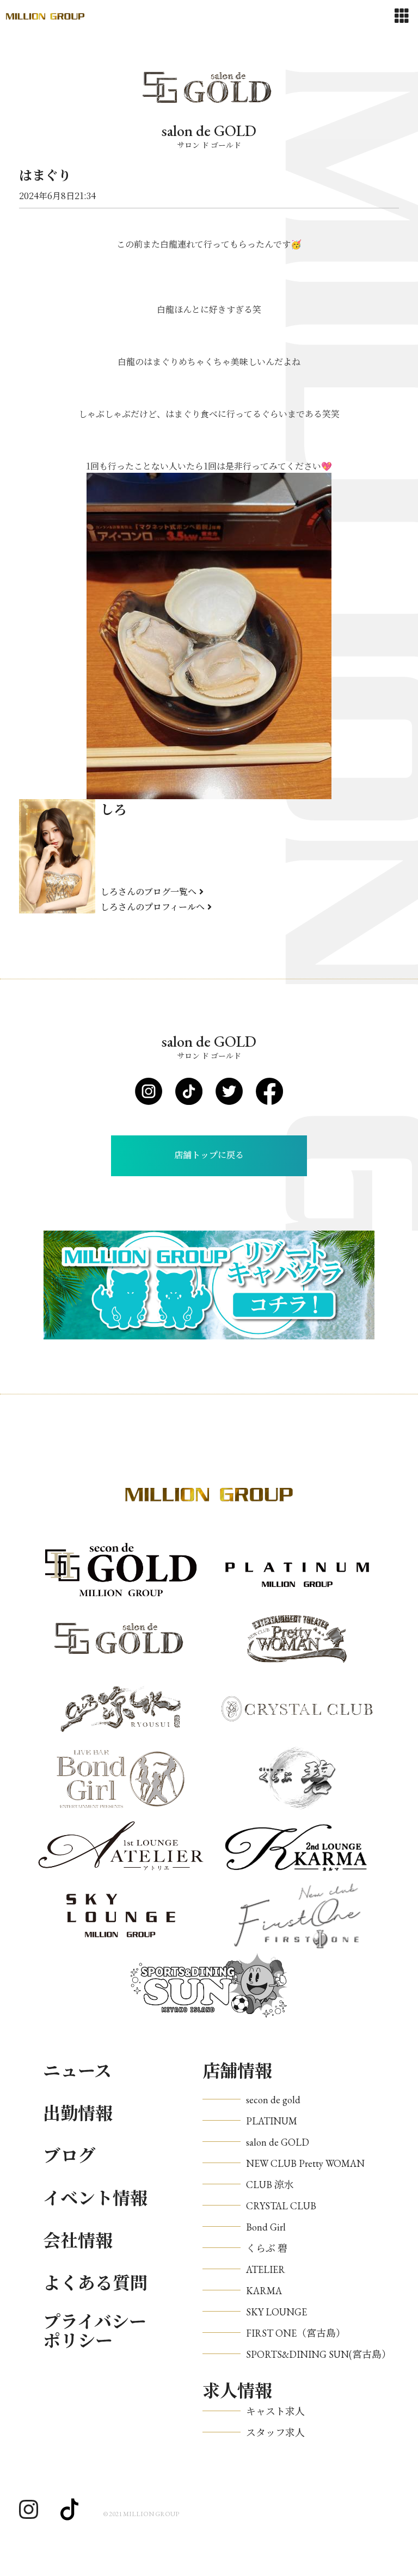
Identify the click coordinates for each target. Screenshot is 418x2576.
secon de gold (273, 2100)
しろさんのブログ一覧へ (149, 891)
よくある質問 (95, 2283)
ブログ (69, 2156)
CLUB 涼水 (270, 2185)
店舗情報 (237, 2071)
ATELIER (266, 2269)
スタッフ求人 (275, 2433)
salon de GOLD (278, 2142)
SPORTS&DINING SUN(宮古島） (319, 2354)
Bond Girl (266, 2227)
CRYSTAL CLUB (281, 2206)
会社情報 (78, 2241)
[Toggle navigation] (402, 16)
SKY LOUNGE (276, 2312)
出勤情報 (78, 2114)
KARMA (264, 2291)
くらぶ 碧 (267, 2248)
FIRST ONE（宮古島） (296, 2333)
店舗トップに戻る (209, 1155)
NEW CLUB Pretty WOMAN (305, 2163)
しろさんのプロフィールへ (153, 907)
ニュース (77, 2071)
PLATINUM (272, 2121)
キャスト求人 (275, 2411)
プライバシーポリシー (95, 2332)
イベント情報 (95, 2198)
